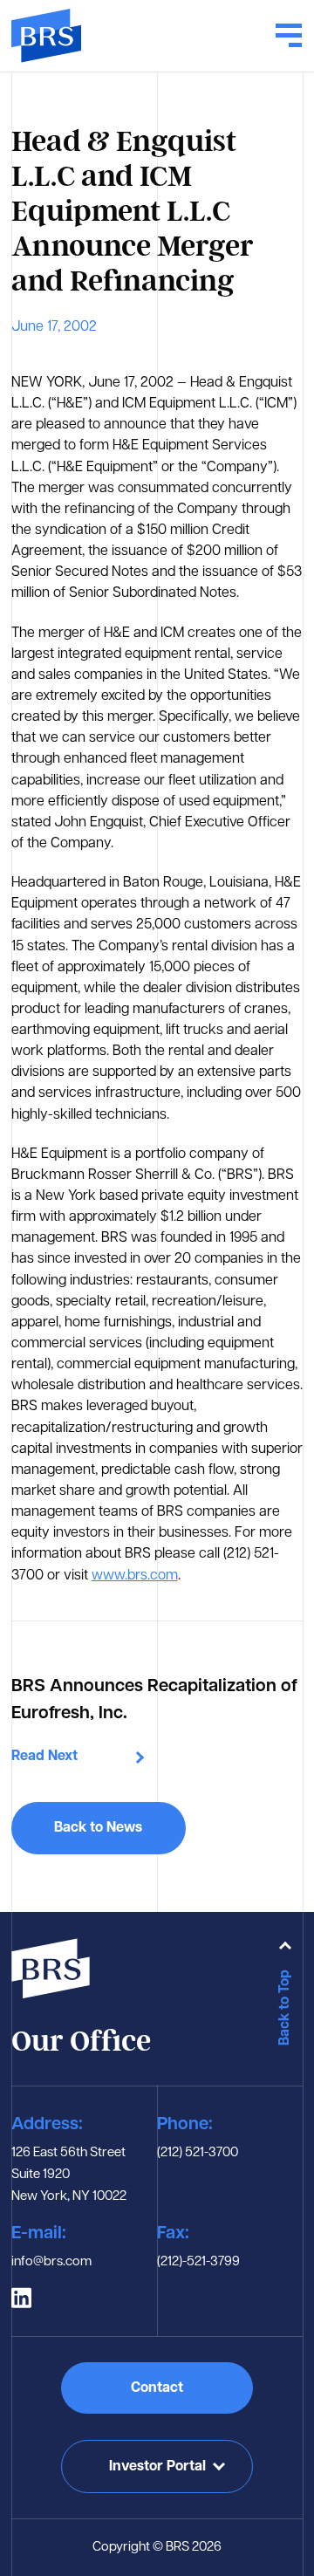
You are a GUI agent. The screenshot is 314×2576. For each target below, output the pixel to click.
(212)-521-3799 (198, 2262)
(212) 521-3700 (198, 2153)
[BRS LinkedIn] (21, 2298)
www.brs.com (135, 1576)
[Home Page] (46, 36)
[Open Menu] (289, 36)
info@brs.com (51, 2262)
